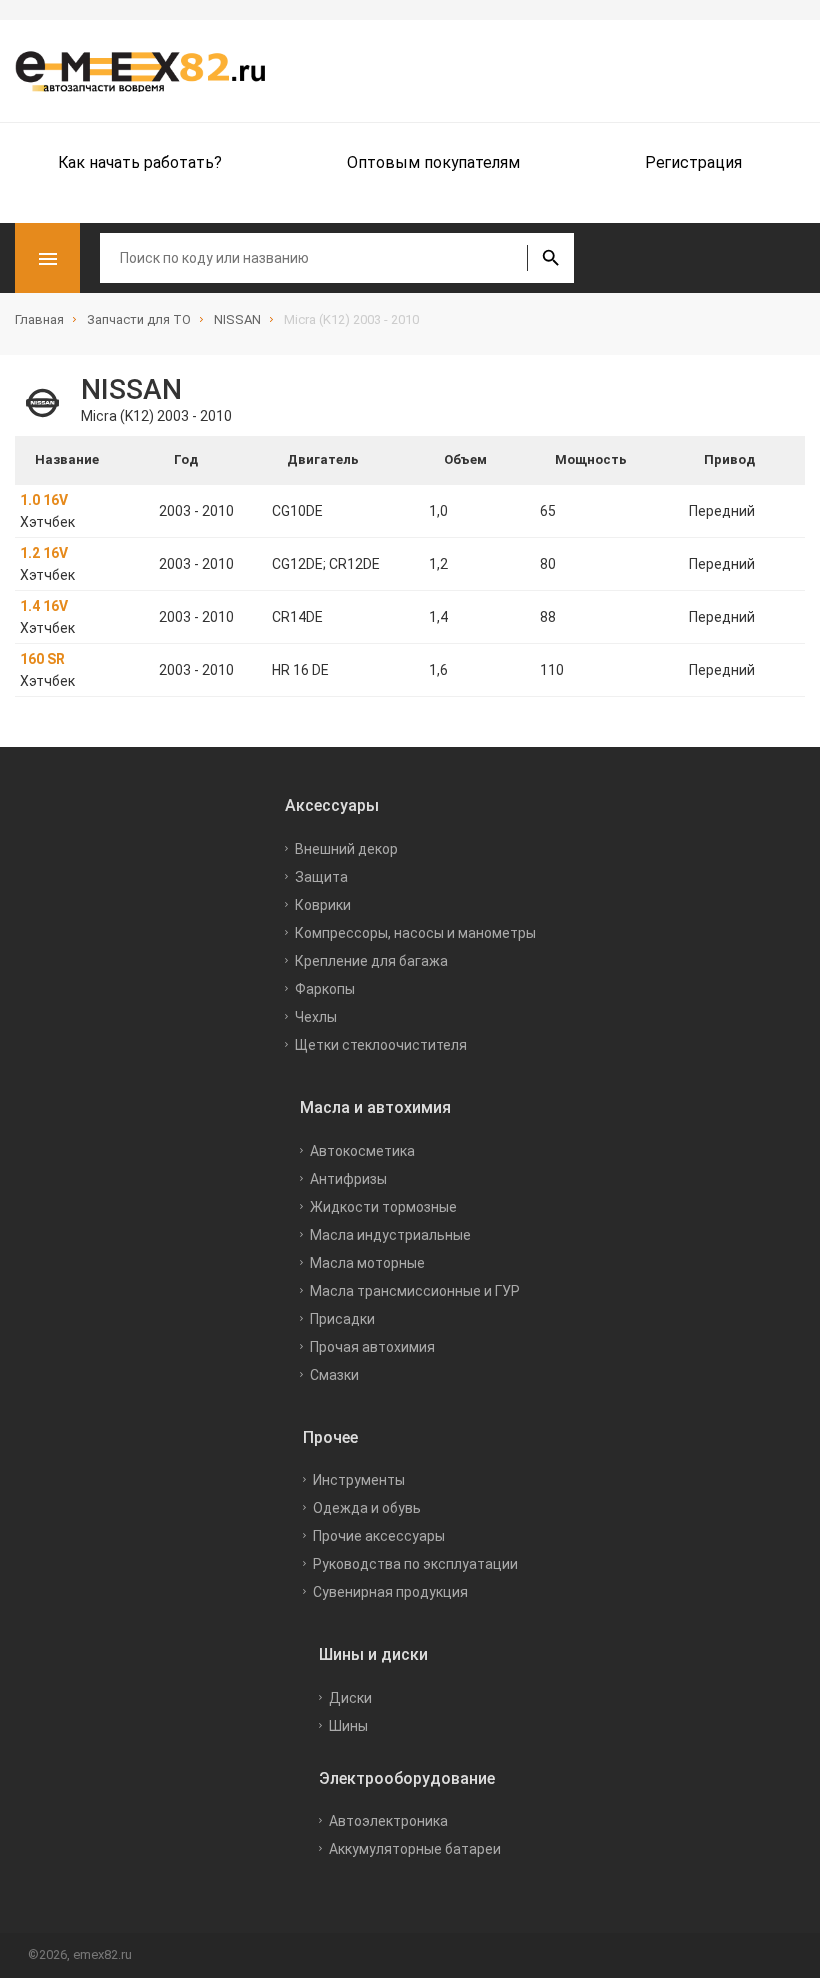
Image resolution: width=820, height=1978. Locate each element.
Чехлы (316, 1017)
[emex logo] (150, 71)
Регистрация (693, 162)
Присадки (342, 1319)
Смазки (334, 1375)
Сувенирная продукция (390, 1592)
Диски (350, 1698)
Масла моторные (367, 1263)
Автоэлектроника (388, 1821)
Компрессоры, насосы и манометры (415, 933)
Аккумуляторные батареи (415, 1849)
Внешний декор (346, 849)
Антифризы (348, 1179)
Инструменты (359, 1480)
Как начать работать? (140, 162)
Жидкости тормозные (383, 1207)
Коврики (323, 905)
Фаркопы (325, 989)
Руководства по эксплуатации (415, 1564)
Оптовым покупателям (433, 162)
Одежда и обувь (367, 1508)
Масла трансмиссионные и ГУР (415, 1291)
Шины (348, 1726)
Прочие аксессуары (379, 1536)
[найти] (550, 258)
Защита (321, 877)
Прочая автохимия (372, 1347)
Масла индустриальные (390, 1235)
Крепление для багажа (371, 961)
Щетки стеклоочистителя (381, 1045)
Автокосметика (362, 1151)
